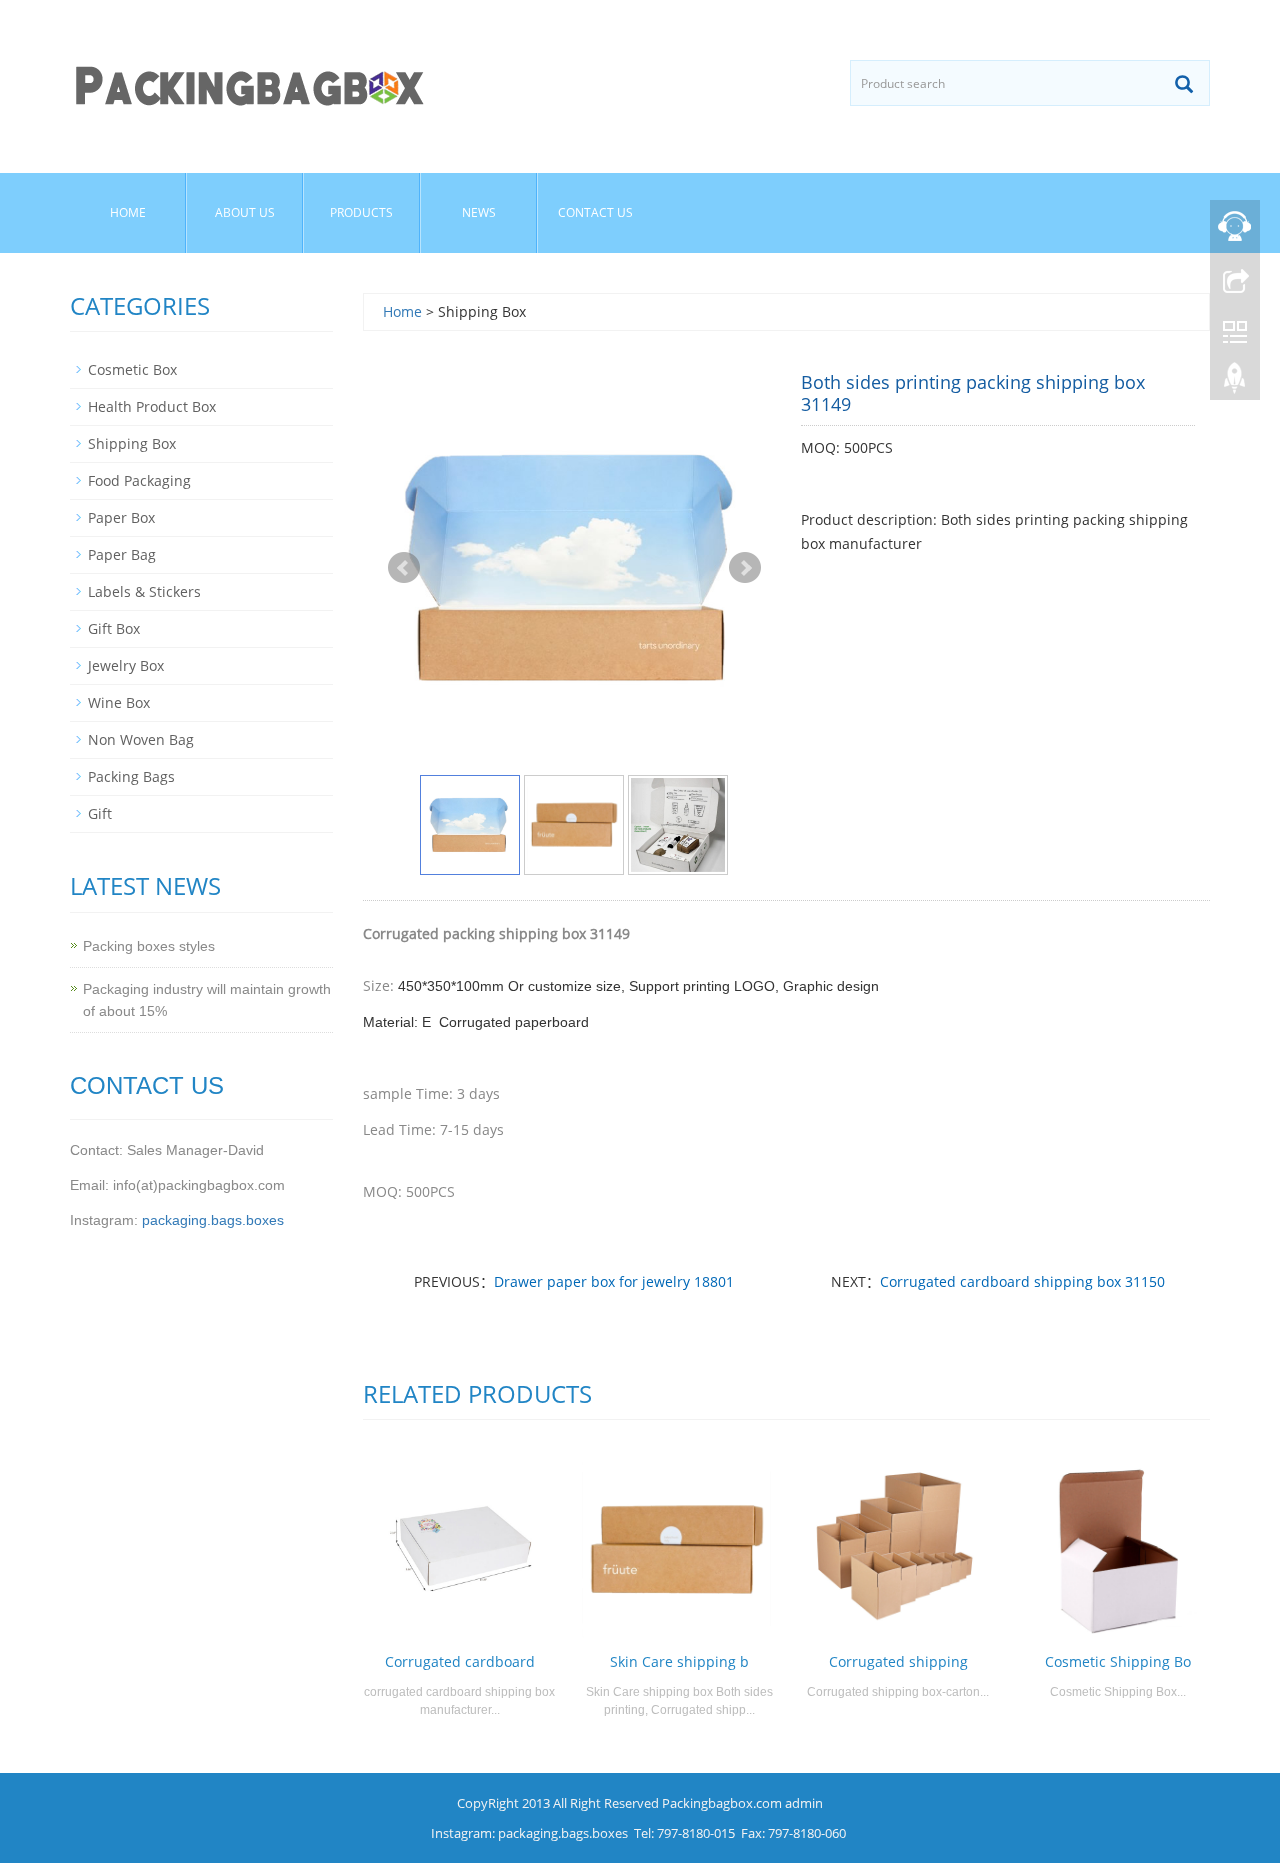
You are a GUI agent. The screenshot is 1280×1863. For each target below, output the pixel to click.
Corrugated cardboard (460, 1661)
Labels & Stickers (144, 591)
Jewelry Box (126, 665)
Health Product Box (152, 406)
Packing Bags (131, 776)
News (479, 212)
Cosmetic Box (132, 369)
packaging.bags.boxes (213, 1220)
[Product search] (1184, 84)
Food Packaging (139, 480)
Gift (100, 813)
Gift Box (114, 628)
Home (128, 212)
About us (245, 212)
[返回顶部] (1235, 383)
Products (361, 212)
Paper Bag (122, 554)
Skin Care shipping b (679, 1661)
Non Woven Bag (141, 739)
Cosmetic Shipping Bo (1118, 1661)
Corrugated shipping (898, 1661)
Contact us (595, 212)
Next (745, 568)
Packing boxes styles (149, 946)
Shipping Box (132, 443)
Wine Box (119, 702)
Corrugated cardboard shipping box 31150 (1022, 1281)
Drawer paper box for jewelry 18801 (614, 1281)
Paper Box (121, 517)
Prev (404, 568)
